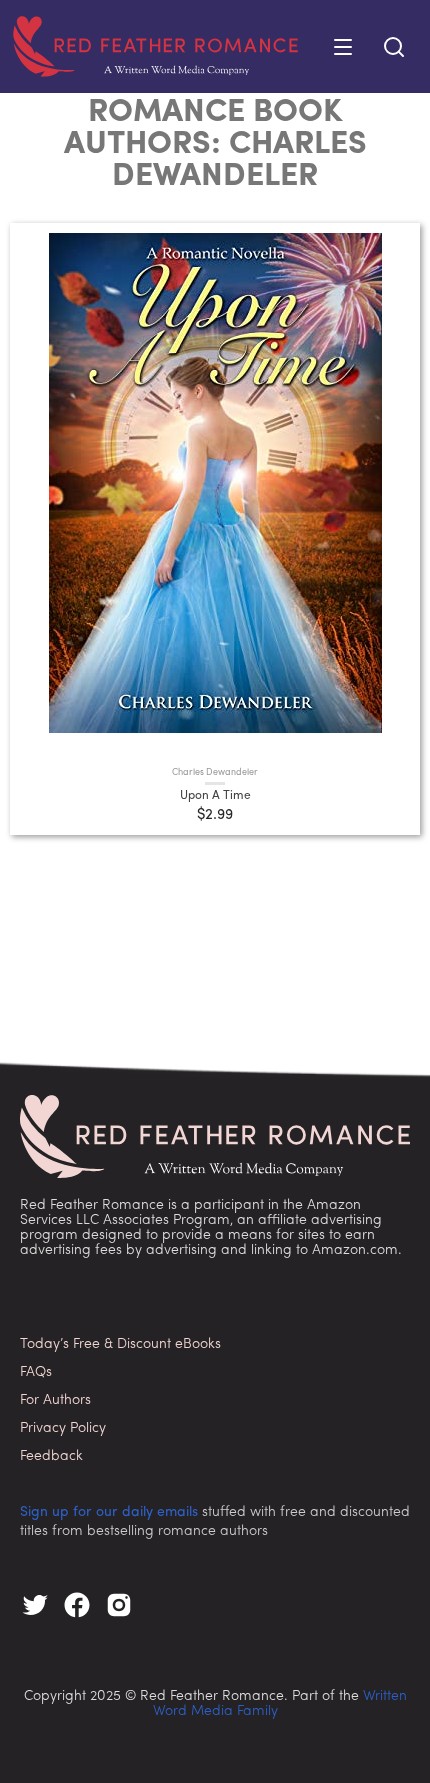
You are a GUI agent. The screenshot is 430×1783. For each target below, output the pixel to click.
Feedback (51, 1456)
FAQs (36, 1372)
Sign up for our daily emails (109, 1512)
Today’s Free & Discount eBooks (120, 1344)
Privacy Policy (63, 1428)
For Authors (55, 1400)
